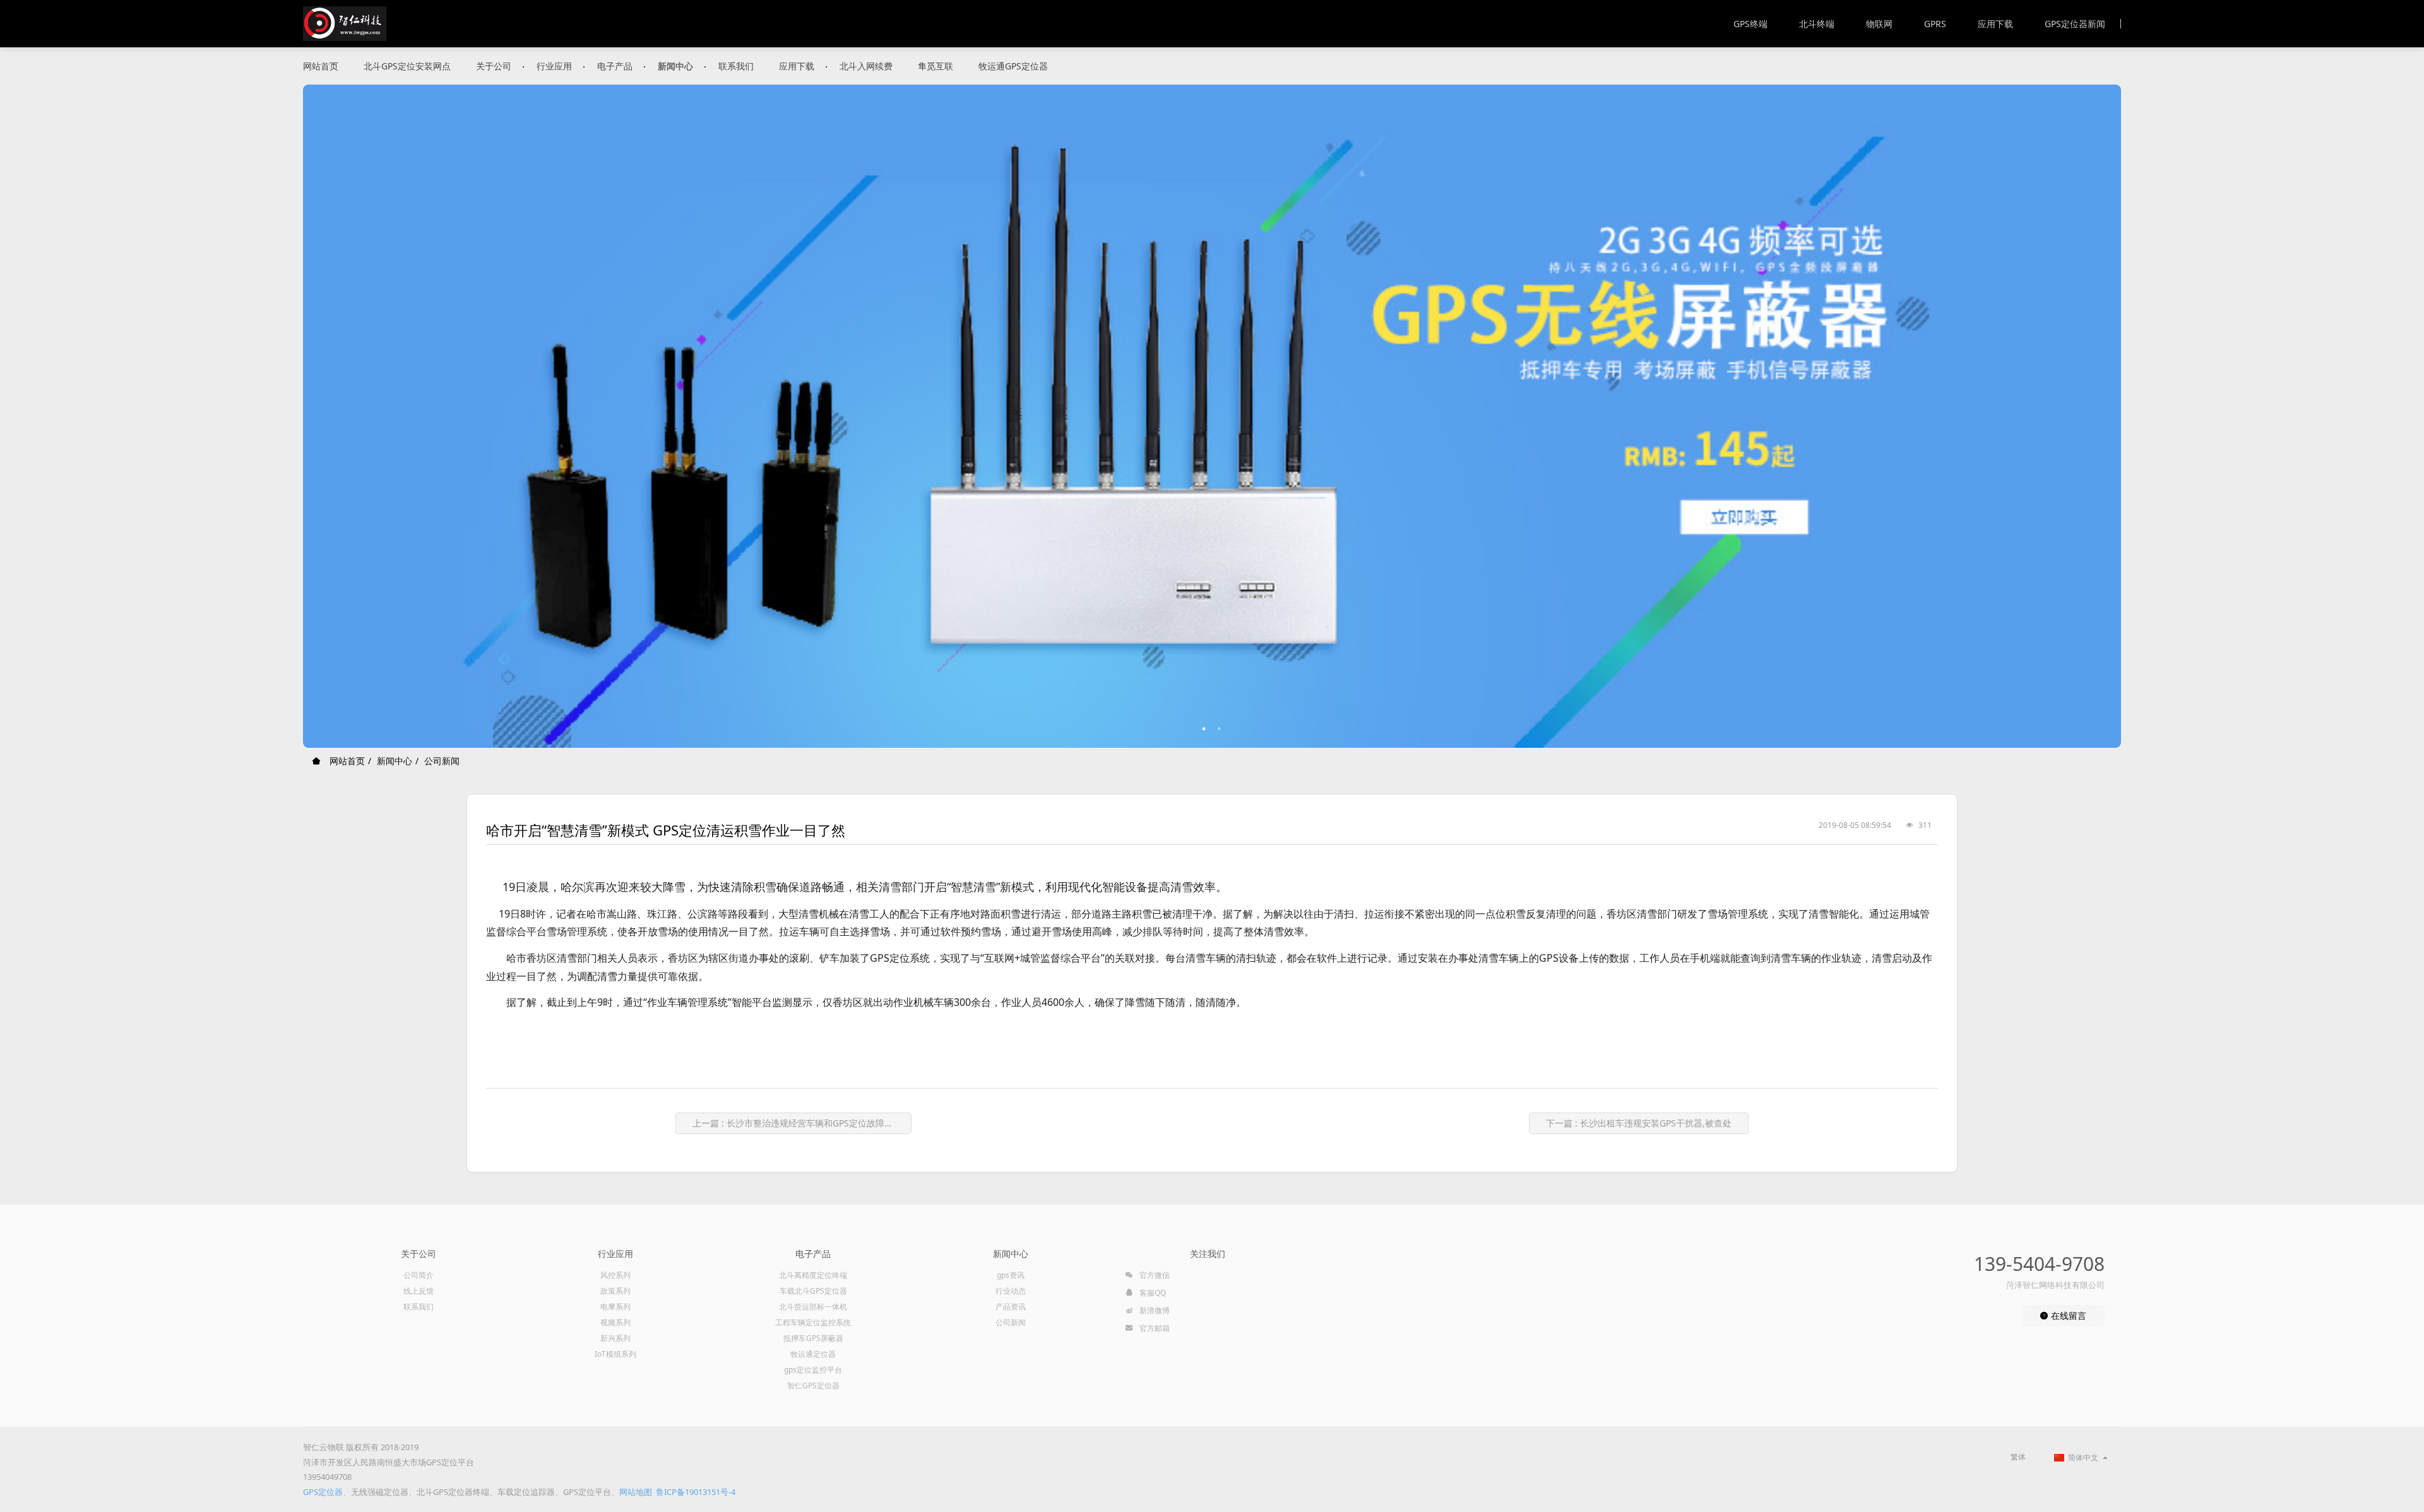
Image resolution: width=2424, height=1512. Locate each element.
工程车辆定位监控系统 (813, 1322)
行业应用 (554, 66)
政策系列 (615, 1291)
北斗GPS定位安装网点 (407, 66)
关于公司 (494, 66)
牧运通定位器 (813, 1354)
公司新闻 (442, 761)
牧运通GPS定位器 (1013, 66)
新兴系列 (615, 1338)
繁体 (2018, 1457)
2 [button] (1220, 729)
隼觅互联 (936, 66)
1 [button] (1204, 729)
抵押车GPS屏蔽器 (813, 1338)
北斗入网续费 (866, 66)
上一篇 (797, 1123)
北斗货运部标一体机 (813, 1307)
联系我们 (736, 66)
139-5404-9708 (2039, 1264)
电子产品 (615, 66)
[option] (1212, 416)
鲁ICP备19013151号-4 (696, 1492)
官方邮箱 (1154, 1328)
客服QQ (1152, 1293)
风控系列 (615, 1275)
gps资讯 (1011, 1275)
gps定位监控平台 (813, 1370)
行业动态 (1011, 1291)
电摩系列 (615, 1307)
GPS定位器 (323, 1492)
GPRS (1935, 24)
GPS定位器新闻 (2075, 24)
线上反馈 (419, 1291)
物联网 (1879, 24)
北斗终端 (1817, 24)
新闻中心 (675, 66)
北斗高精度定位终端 (813, 1275)
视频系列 (615, 1322)
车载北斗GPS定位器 (813, 1291)
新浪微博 (1154, 1310)
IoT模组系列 (615, 1354)
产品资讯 (1011, 1307)
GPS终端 (1750, 24)
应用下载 (1995, 24)
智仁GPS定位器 (813, 1385)
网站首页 (321, 66)
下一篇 (1639, 1123)
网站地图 (636, 1492)
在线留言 (2067, 1315)
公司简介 (419, 1275)
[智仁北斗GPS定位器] (345, 24)
